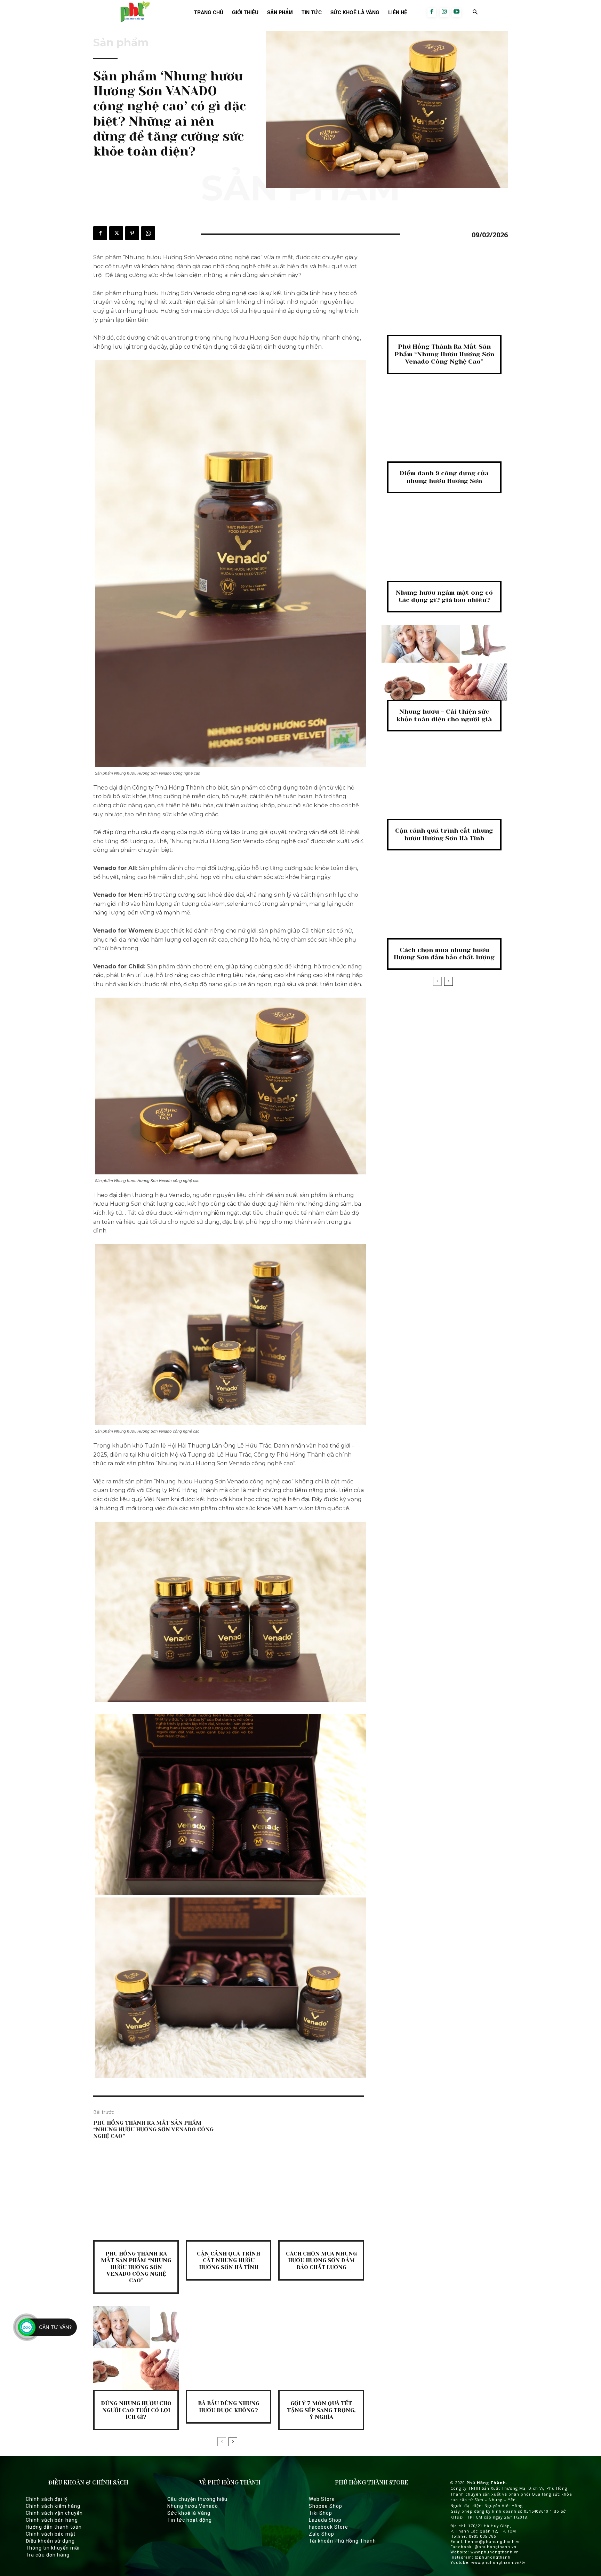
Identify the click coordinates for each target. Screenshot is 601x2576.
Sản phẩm (121, 43)
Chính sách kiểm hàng (53, 2506)
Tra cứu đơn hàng (48, 2555)
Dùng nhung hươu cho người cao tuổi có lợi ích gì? (136, 2410)
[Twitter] (116, 233)
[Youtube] (457, 12)
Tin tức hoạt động (190, 2520)
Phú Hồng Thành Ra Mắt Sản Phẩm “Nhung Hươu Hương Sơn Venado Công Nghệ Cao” (153, 2129)
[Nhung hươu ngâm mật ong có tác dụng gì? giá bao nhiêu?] (444, 544)
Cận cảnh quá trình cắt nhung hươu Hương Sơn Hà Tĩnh (229, 2260)
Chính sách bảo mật (51, 2534)
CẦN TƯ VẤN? (55, 2327)
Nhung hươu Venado (193, 2506)
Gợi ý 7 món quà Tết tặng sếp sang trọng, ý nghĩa (321, 2410)
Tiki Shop (320, 2513)
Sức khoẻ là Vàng (189, 2513)
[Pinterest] (132, 233)
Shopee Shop (326, 2506)
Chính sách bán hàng (52, 2520)
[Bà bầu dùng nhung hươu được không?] (229, 2348)
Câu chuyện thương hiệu (197, 2499)
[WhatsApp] (148, 233)
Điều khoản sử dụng (50, 2541)
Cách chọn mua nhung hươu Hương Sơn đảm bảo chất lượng (321, 2260)
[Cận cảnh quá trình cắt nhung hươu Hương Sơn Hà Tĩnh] (229, 2199)
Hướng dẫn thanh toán (54, 2527)
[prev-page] (222, 2442)
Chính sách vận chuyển (54, 2513)
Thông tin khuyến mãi (53, 2548)
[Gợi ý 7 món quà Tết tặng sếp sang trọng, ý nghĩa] (321, 2348)
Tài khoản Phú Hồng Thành (342, 2541)
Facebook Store (328, 2527)
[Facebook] (432, 12)
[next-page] (233, 2442)
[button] (475, 12)
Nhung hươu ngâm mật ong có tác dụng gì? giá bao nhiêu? (444, 596)
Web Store (322, 2499)
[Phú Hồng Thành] (134, 12)
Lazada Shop (325, 2520)
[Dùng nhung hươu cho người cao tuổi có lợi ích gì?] (136, 2348)
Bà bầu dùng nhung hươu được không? (229, 2407)
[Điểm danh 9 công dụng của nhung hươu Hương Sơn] (444, 425)
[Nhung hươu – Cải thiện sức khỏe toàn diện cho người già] (444, 663)
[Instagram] (444, 12)
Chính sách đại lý (47, 2499)
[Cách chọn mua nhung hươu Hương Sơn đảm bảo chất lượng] (321, 2199)
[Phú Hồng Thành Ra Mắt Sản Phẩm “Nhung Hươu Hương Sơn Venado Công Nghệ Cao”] (136, 2199)
